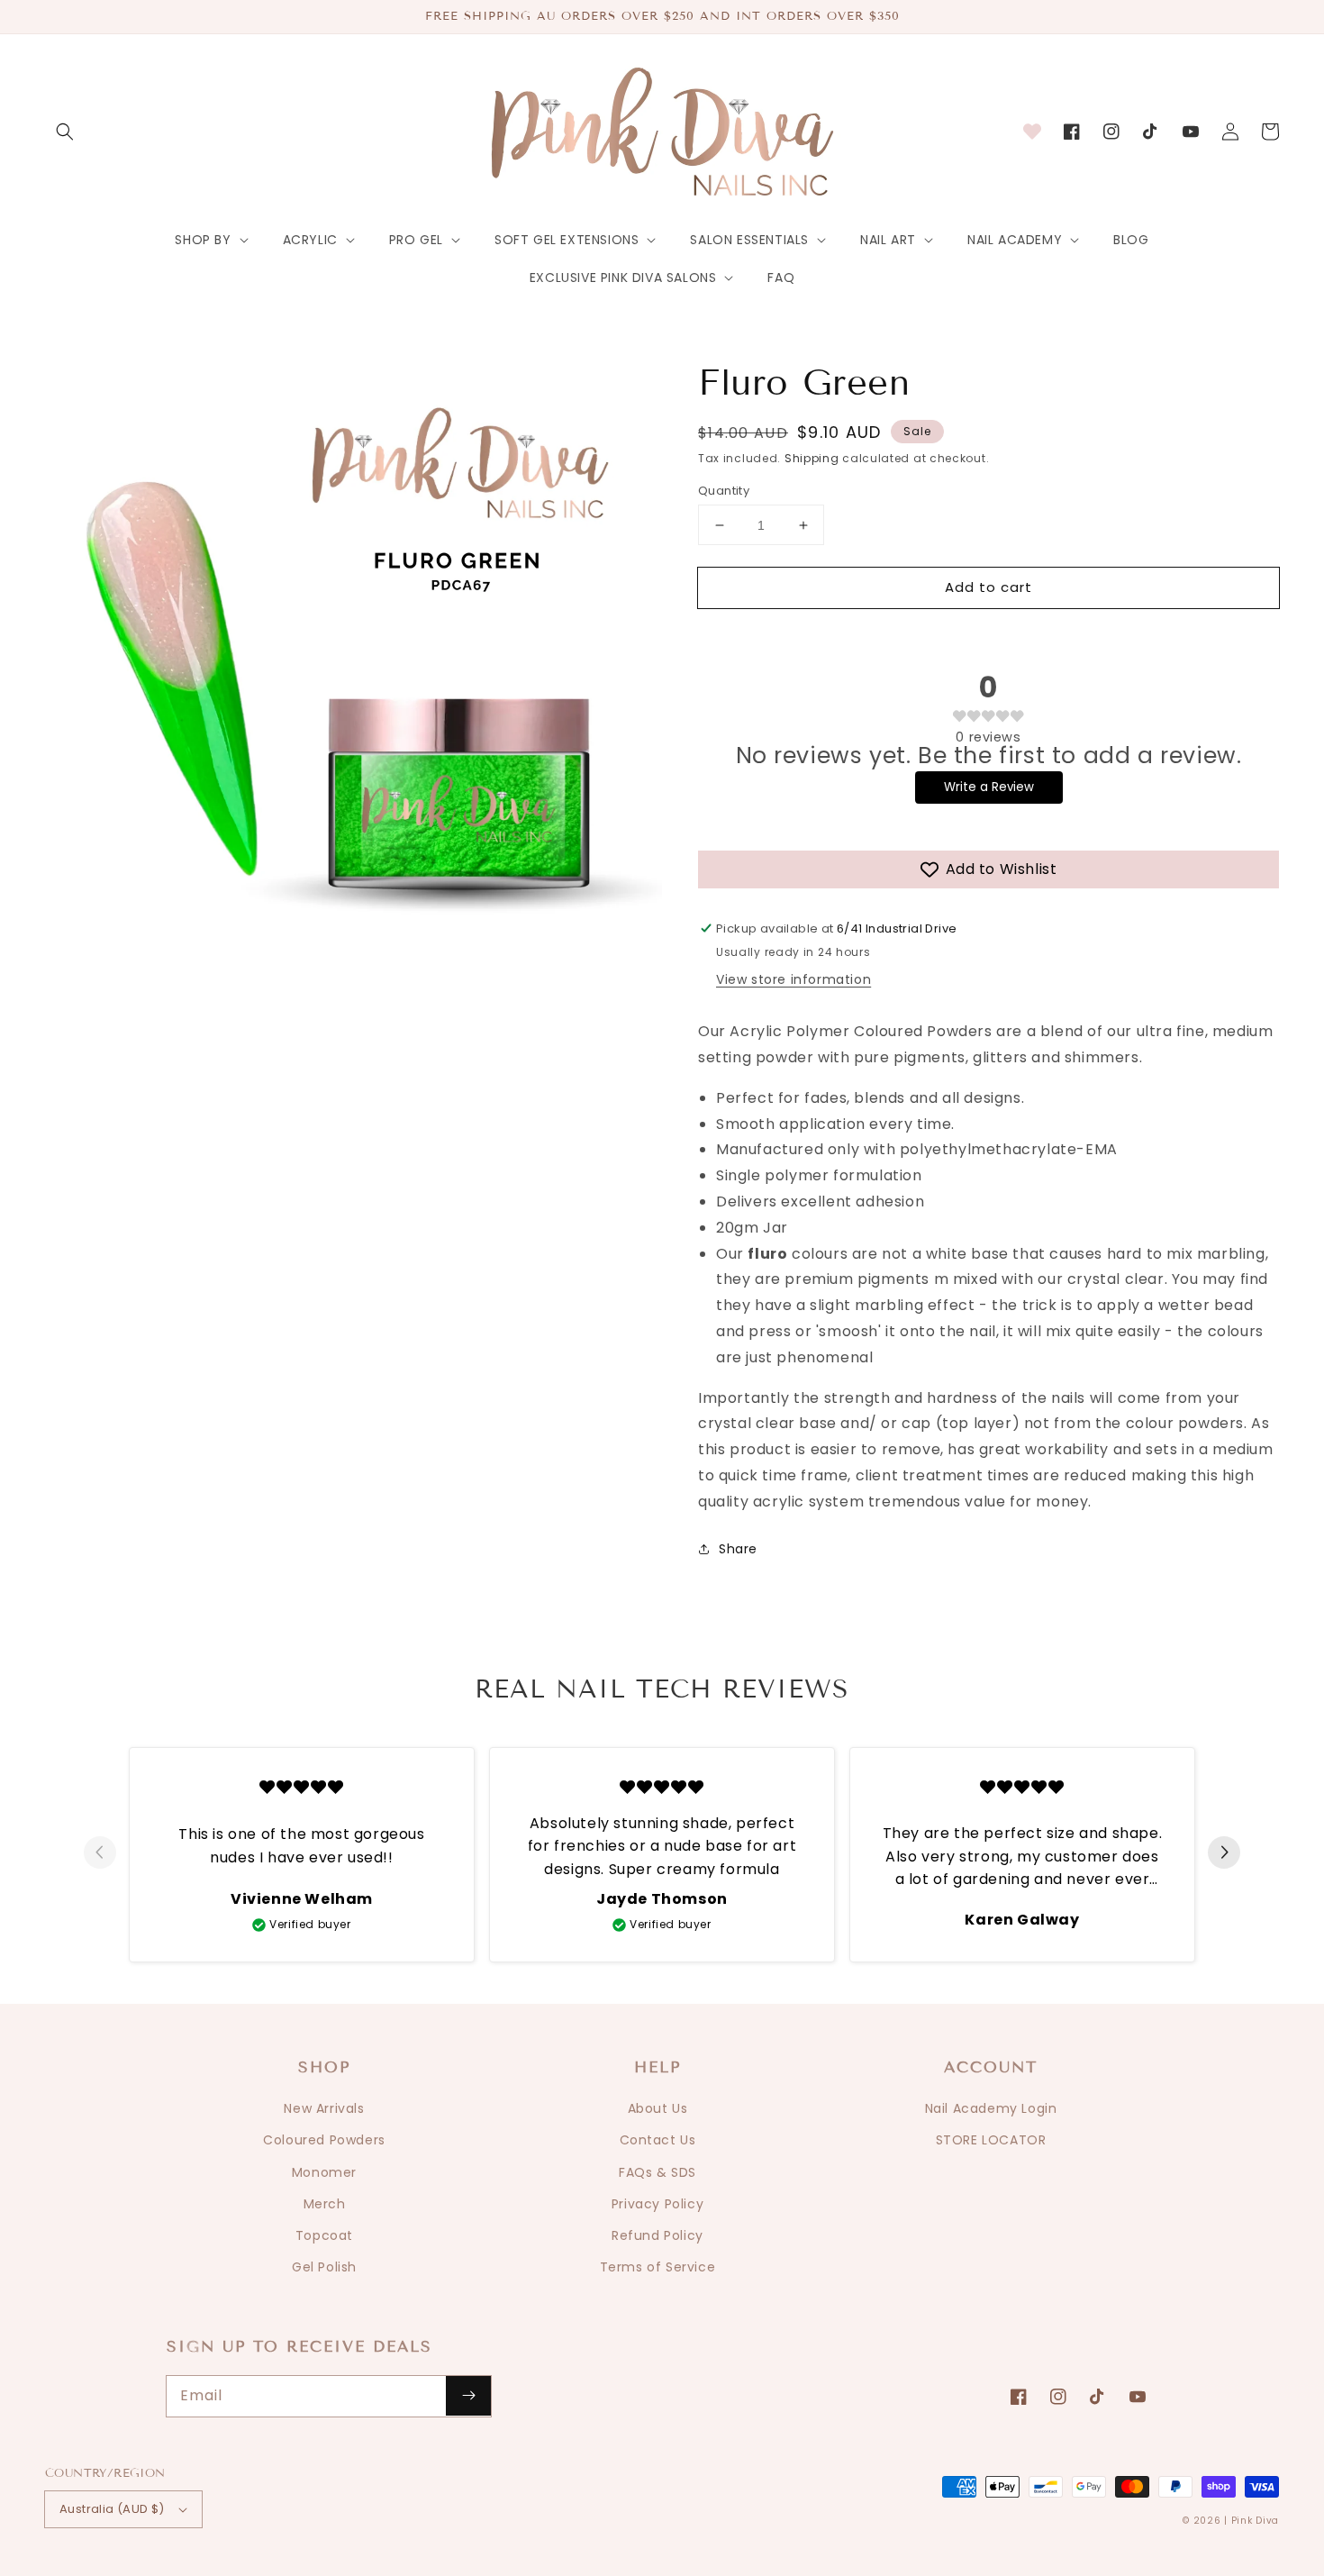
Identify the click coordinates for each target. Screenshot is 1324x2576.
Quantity (724, 491)
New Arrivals (324, 2108)
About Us (658, 2108)
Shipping (812, 458)
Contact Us (658, 2140)
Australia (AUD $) (112, 2509)
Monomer (324, 2172)
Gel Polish (324, 2267)
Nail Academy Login (991, 2108)
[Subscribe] (468, 2396)
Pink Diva (1255, 2521)
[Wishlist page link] (1032, 132)
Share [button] (738, 1549)
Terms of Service (658, 2267)
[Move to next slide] (1224, 1854)
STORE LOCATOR (991, 2140)
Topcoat (324, 2235)
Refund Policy (657, 2235)
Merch (325, 2204)
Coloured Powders (324, 2140)
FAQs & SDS (657, 2172)
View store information (793, 979)
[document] (354, 673)
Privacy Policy (657, 2204)
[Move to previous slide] (100, 1854)
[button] (65, 132)
